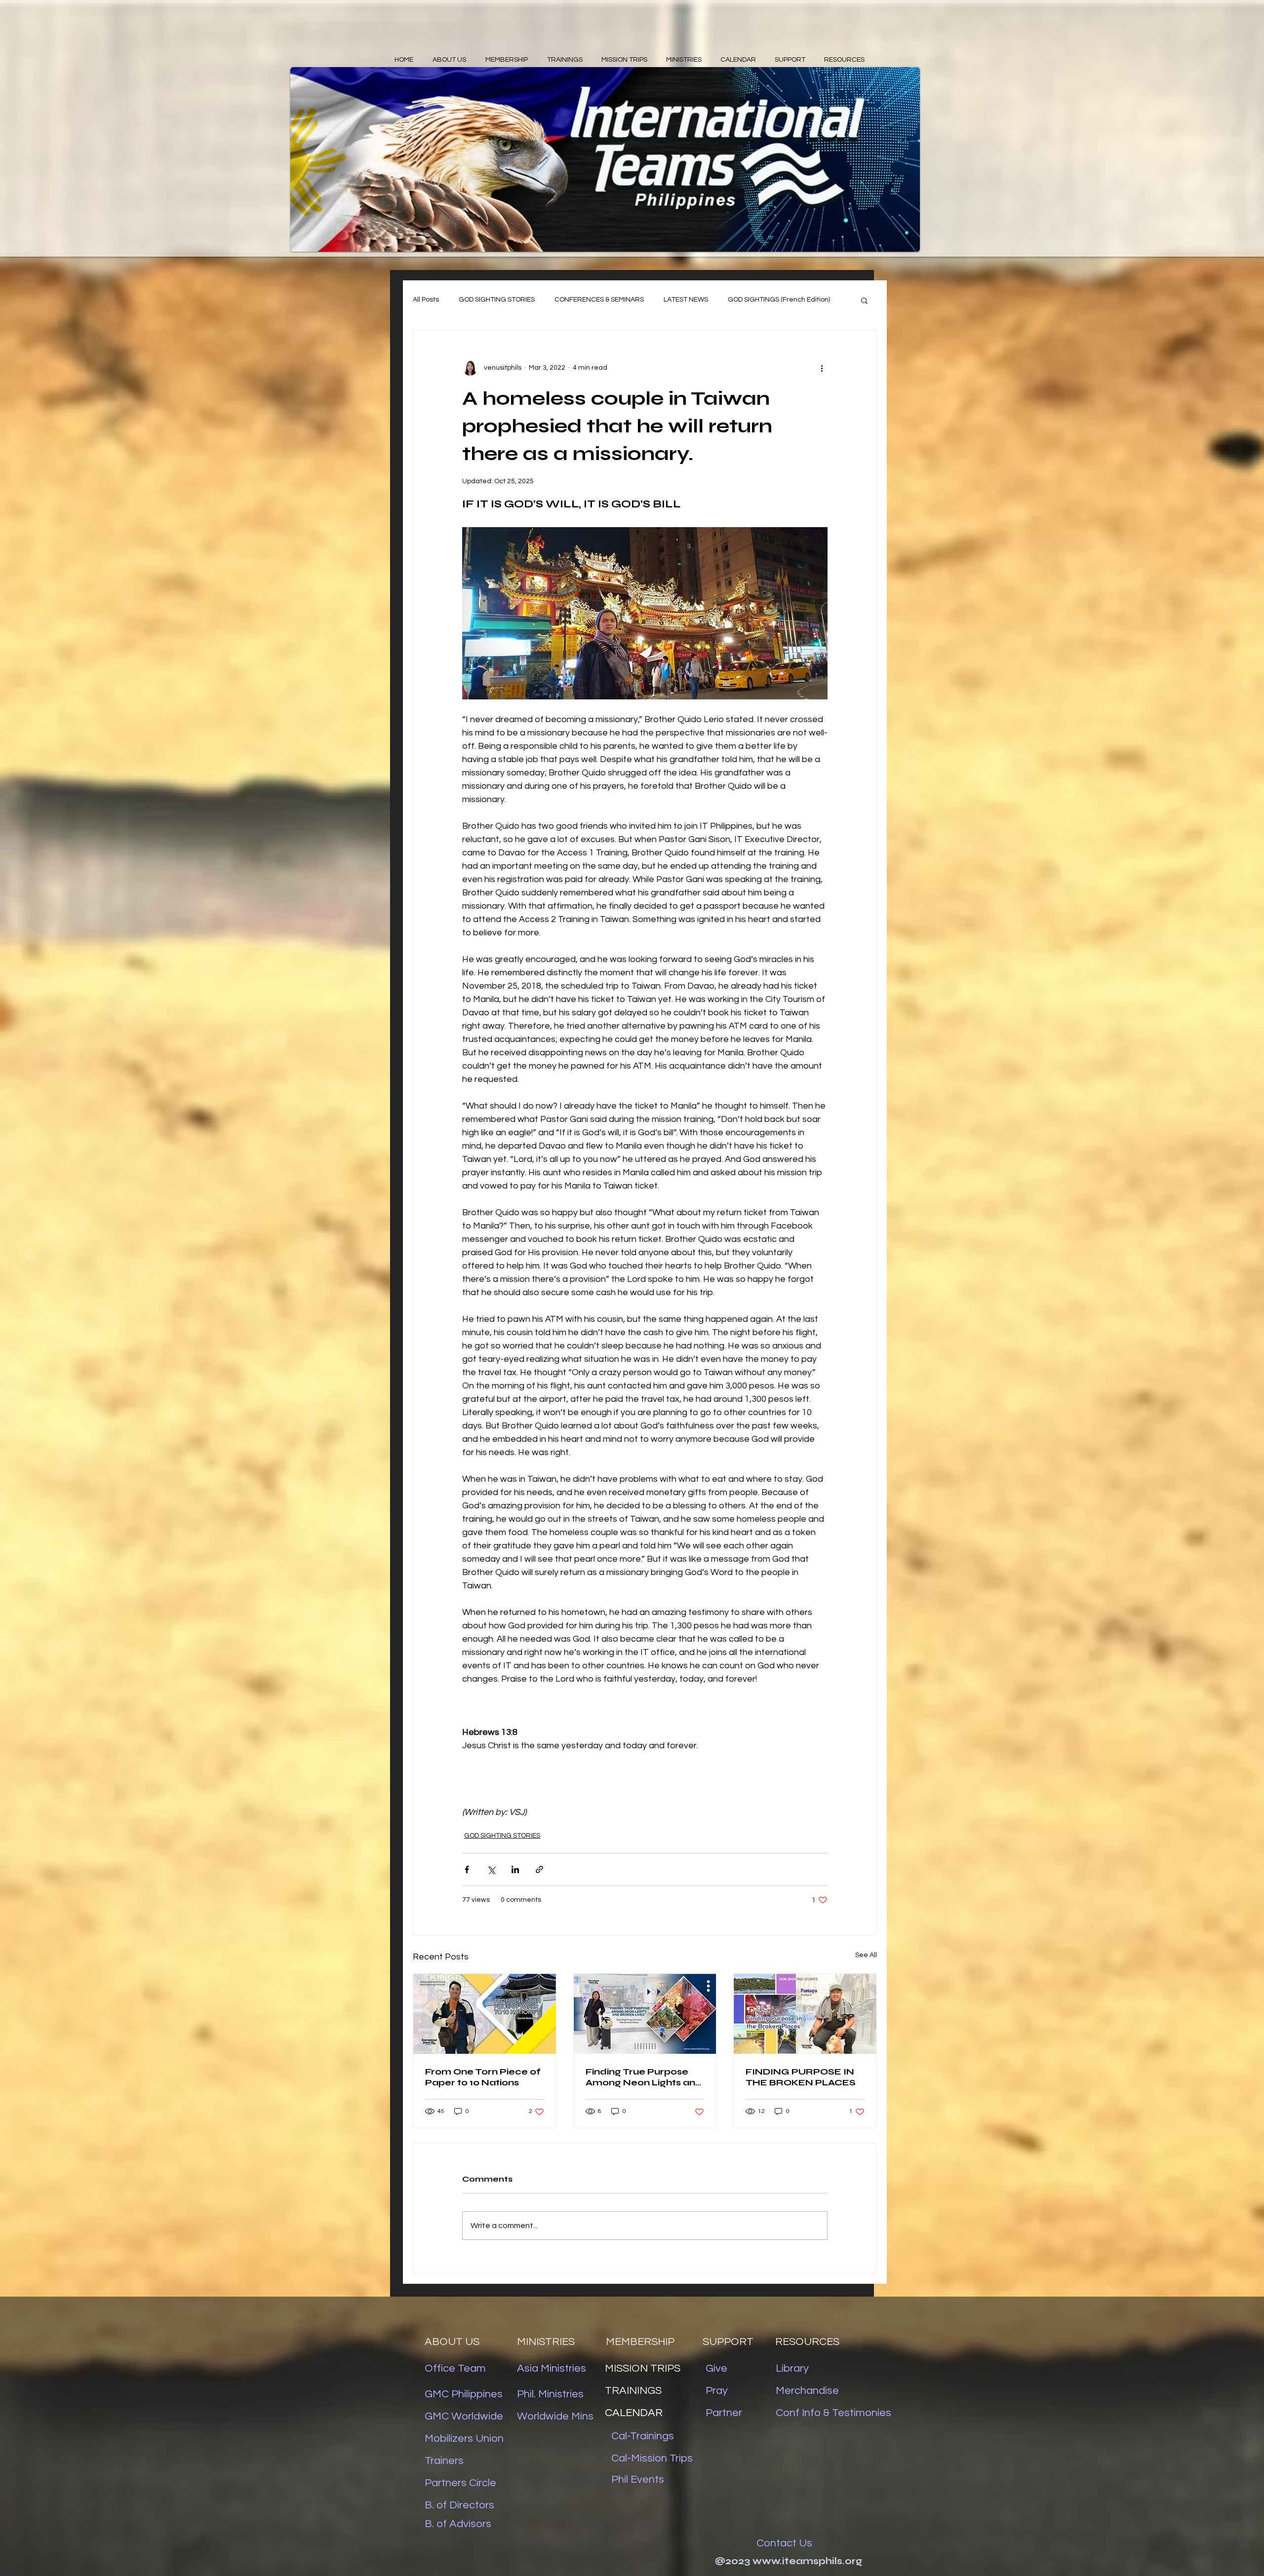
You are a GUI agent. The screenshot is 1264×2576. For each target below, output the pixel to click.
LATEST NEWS (686, 300)
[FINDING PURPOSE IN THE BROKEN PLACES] (805, 2014)
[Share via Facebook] (467, 1869)
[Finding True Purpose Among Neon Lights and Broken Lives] (645, 2014)
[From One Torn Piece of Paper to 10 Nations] (485, 2014)
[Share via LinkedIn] (515, 1869)
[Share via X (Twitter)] (491, 1869)
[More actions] (822, 368)
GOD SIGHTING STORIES (497, 300)
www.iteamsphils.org (807, 2561)
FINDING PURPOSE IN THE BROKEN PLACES (801, 2077)
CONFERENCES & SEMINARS (599, 300)
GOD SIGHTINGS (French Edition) (779, 300)
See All (866, 1955)
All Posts (426, 300)
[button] (864, 300)
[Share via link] (539, 1869)
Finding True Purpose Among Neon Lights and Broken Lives (644, 2077)
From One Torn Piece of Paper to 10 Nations (483, 2077)
